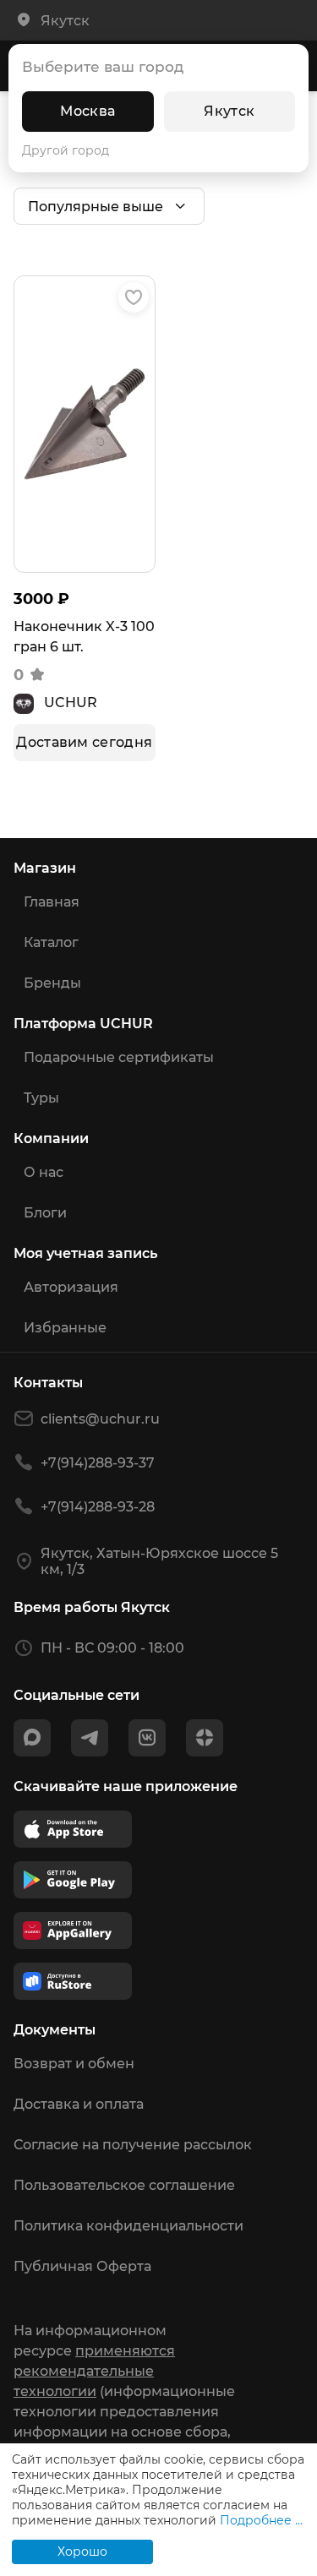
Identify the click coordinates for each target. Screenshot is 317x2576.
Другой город (66, 150)
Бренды (52, 983)
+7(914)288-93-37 (98, 1463)
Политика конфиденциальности (128, 2226)
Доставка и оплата (79, 2104)
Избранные (65, 1328)
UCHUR (71, 703)
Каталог (51, 942)
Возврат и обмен (74, 2064)
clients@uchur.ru (100, 1419)
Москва (87, 111)
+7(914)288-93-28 (98, 1507)
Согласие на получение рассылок (133, 2145)
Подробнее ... (261, 2520)
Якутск (229, 111)
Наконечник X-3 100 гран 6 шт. (84, 637)
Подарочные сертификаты (119, 1057)
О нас (44, 1172)
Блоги (45, 1213)
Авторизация (71, 1287)
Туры (41, 1098)
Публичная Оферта (82, 2266)
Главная (52, 902)
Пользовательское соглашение (124, 2185)
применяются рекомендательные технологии (94, 2371)
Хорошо (82, 2551)
